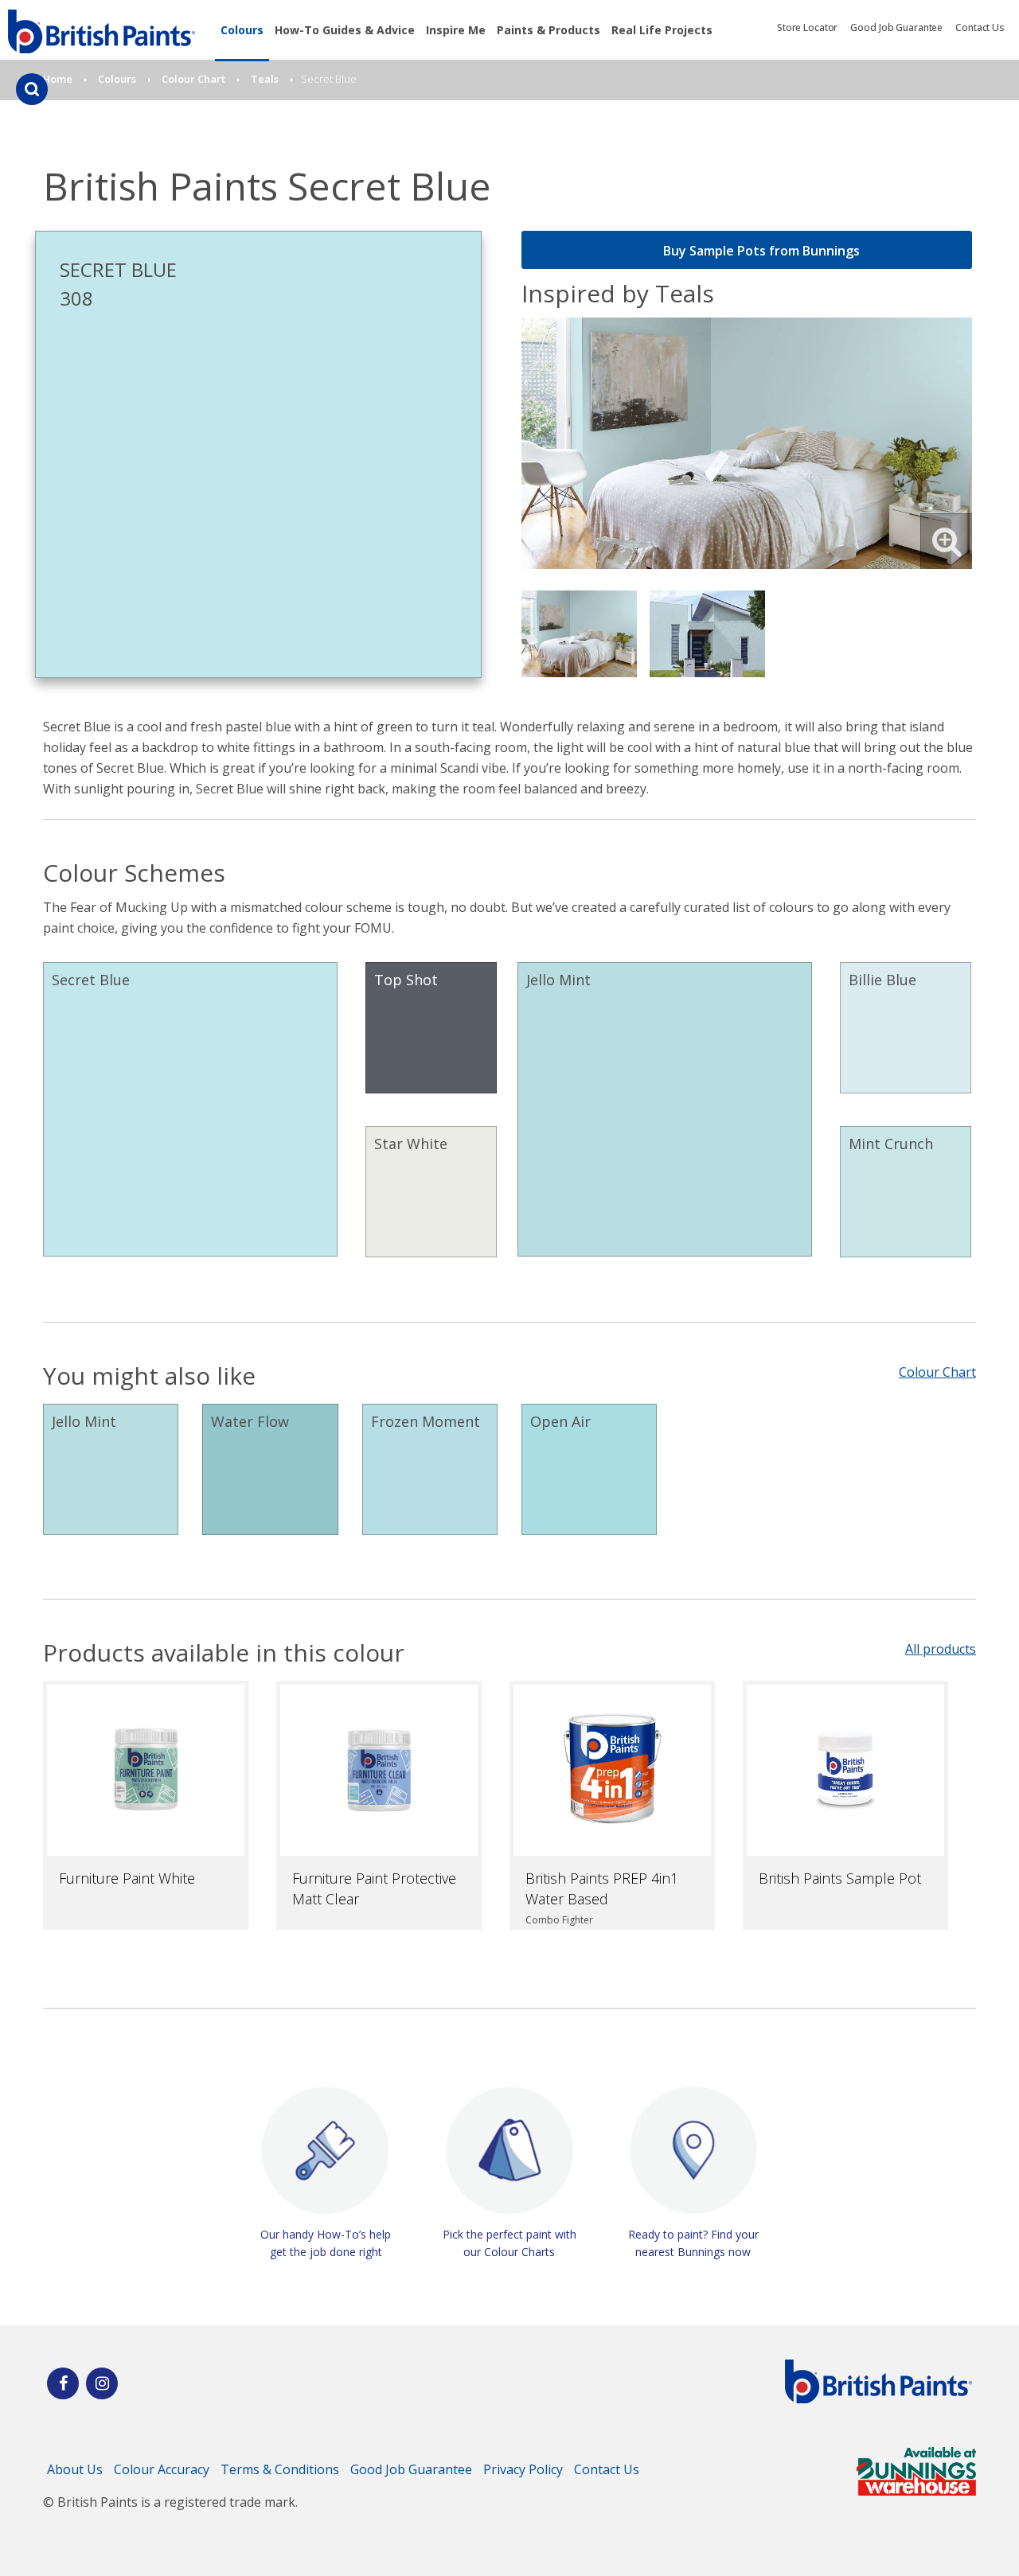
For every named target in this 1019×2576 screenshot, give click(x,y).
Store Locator (807, 27)
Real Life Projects (662, 30)
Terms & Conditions (280, 2469)
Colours (242, 30)
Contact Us (980, 27)
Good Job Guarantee (896, 27)
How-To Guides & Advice (345, 30)
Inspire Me (456, 30)
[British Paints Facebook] (63, 2383)
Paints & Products (549, 30)
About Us (75, 2469)
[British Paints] (102, 2383)
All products (941, 1649)
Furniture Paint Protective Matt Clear (374, 1888)
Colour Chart (937, 1372)
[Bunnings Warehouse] (916, 2491)
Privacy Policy (523, 2469)
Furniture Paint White (127, 1878)
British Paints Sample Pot (840, 1878)
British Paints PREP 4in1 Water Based (602, 1888)
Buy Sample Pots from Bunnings (761, 251)
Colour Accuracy (162, 2469)
